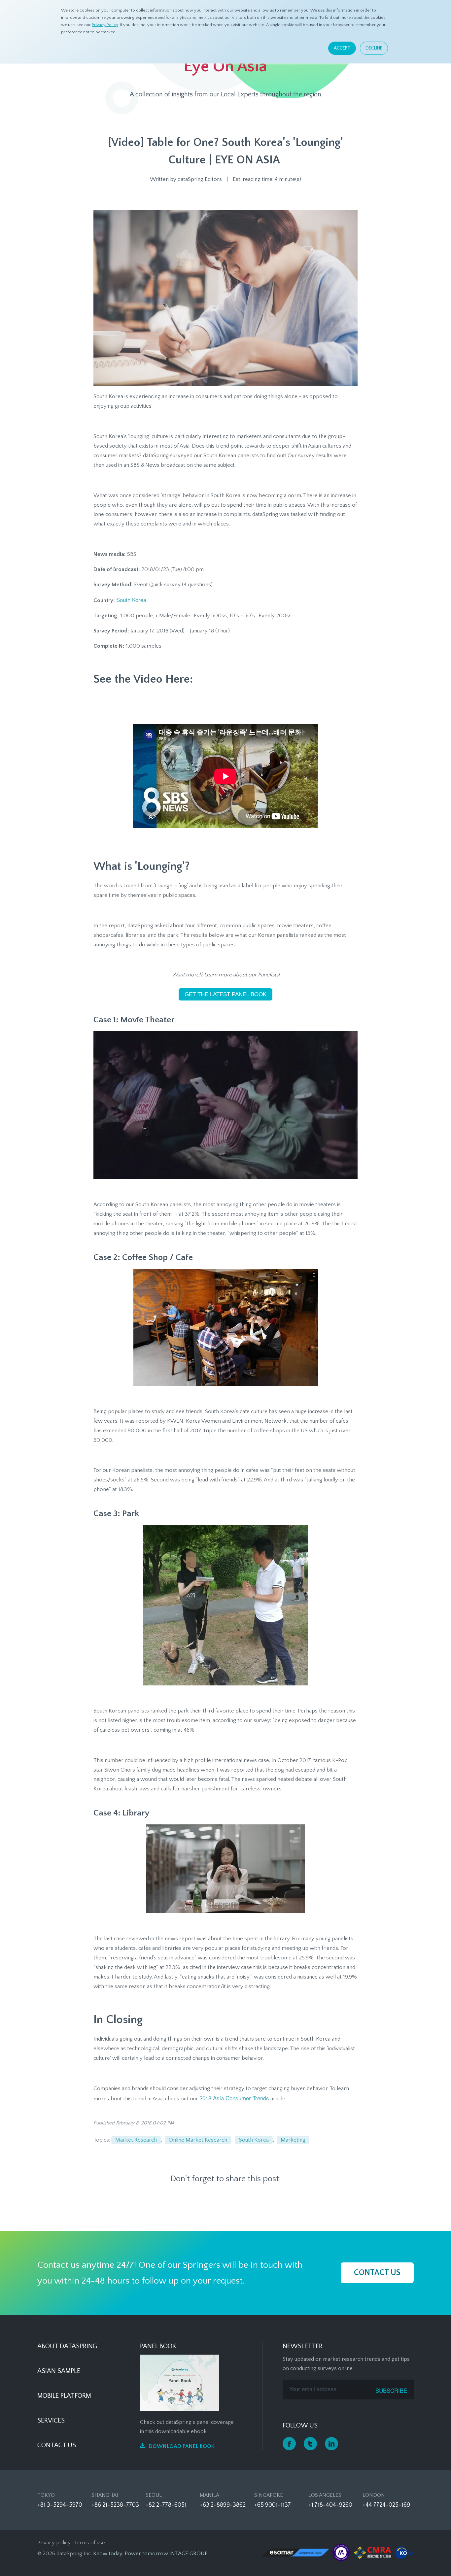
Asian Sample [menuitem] (59, 2371)
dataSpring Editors (200, 179)
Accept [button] (342, 48)
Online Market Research (198, 2140)
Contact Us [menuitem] (57, 2445)
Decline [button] (374, 48)
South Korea (131, 600)
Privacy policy (54, 2543)
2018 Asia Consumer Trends (234, 2098)
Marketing (293, 2140)
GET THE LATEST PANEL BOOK (225, 994)
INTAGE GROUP (189, 2554)
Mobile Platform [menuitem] (64, 2396)
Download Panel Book (182, 2446)
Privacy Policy (105, 25)
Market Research (136, 2140)
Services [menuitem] (51, 2421)
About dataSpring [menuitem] (67, 2346)
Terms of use (89, 2543)
